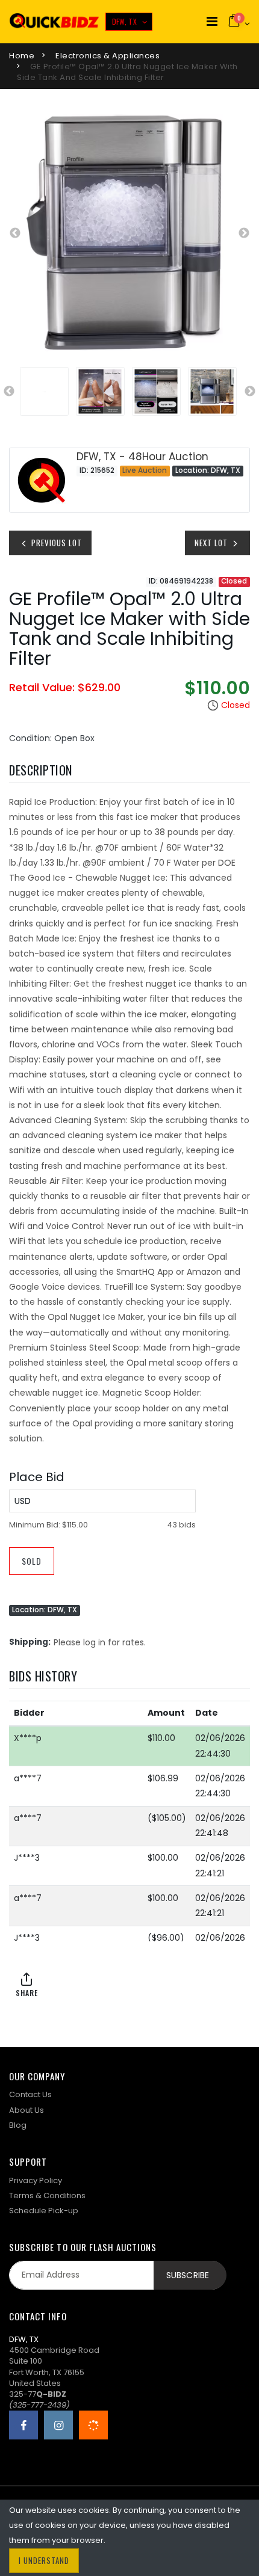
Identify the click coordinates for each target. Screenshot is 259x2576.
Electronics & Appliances (108, 56)
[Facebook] (23, 2425)
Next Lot (212, 543)
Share (27, 1993)
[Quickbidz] (54, 22)
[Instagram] (58, 2425)
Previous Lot (55, 543)
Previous (15, 233)
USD (23, 1501)
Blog (18, 2125)
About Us (27, 2110)
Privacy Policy (36, 2180)
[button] (239, 22)
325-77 (38, 2394)
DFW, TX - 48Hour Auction (142, 457)
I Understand (44, 2560)
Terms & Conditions (47, 2195)
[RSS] (93, 2425)
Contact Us (30, 2094)
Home (22, 56)
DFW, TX (124, 21)
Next (244, 233)
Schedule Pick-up (44, 2211)
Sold (32, 1561)
